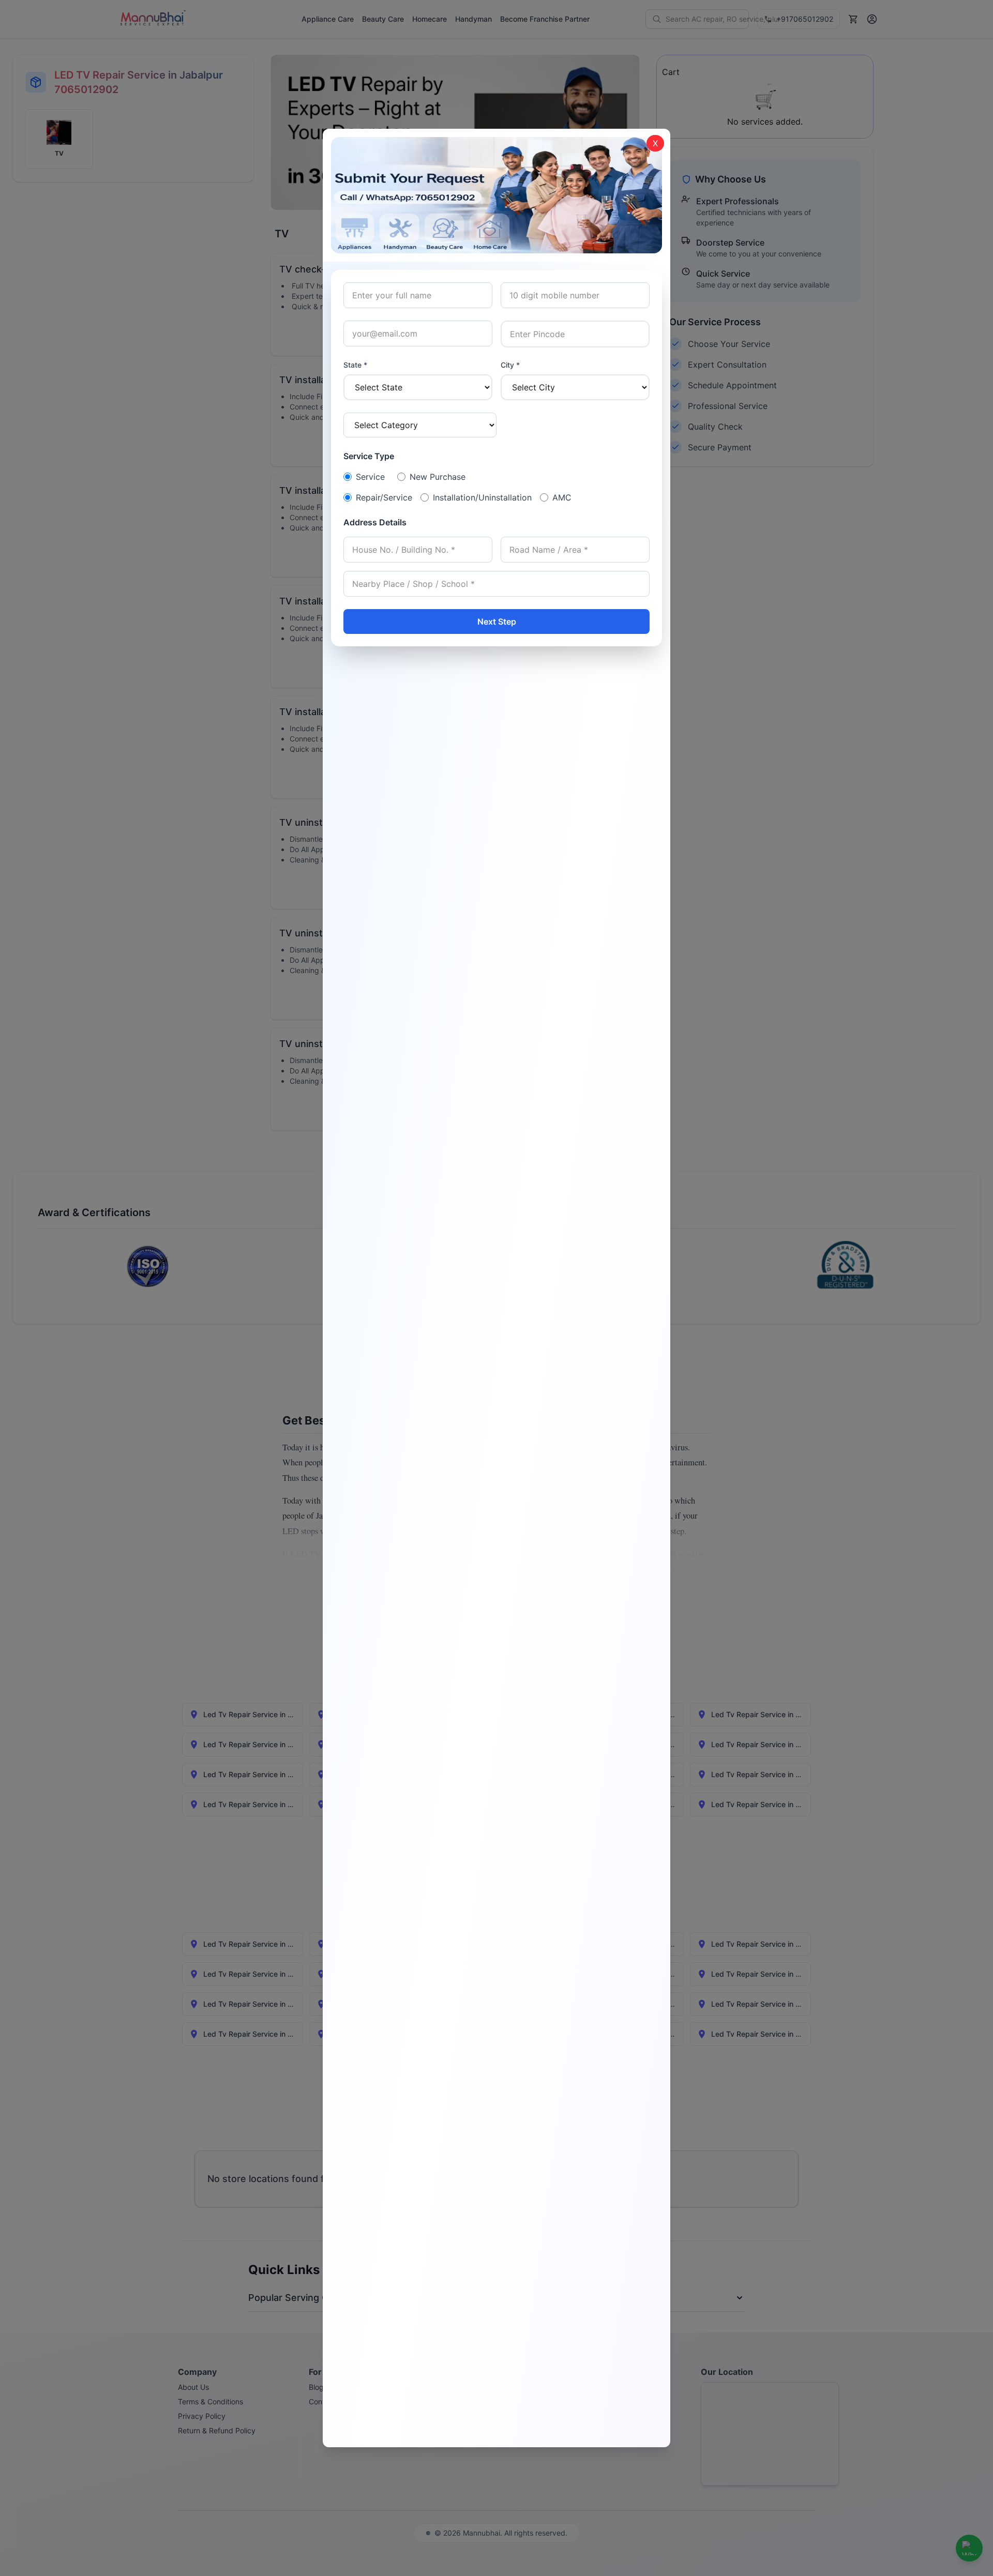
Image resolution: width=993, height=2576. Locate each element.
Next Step (497, 622)
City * (510, 365)
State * (355, 365)
